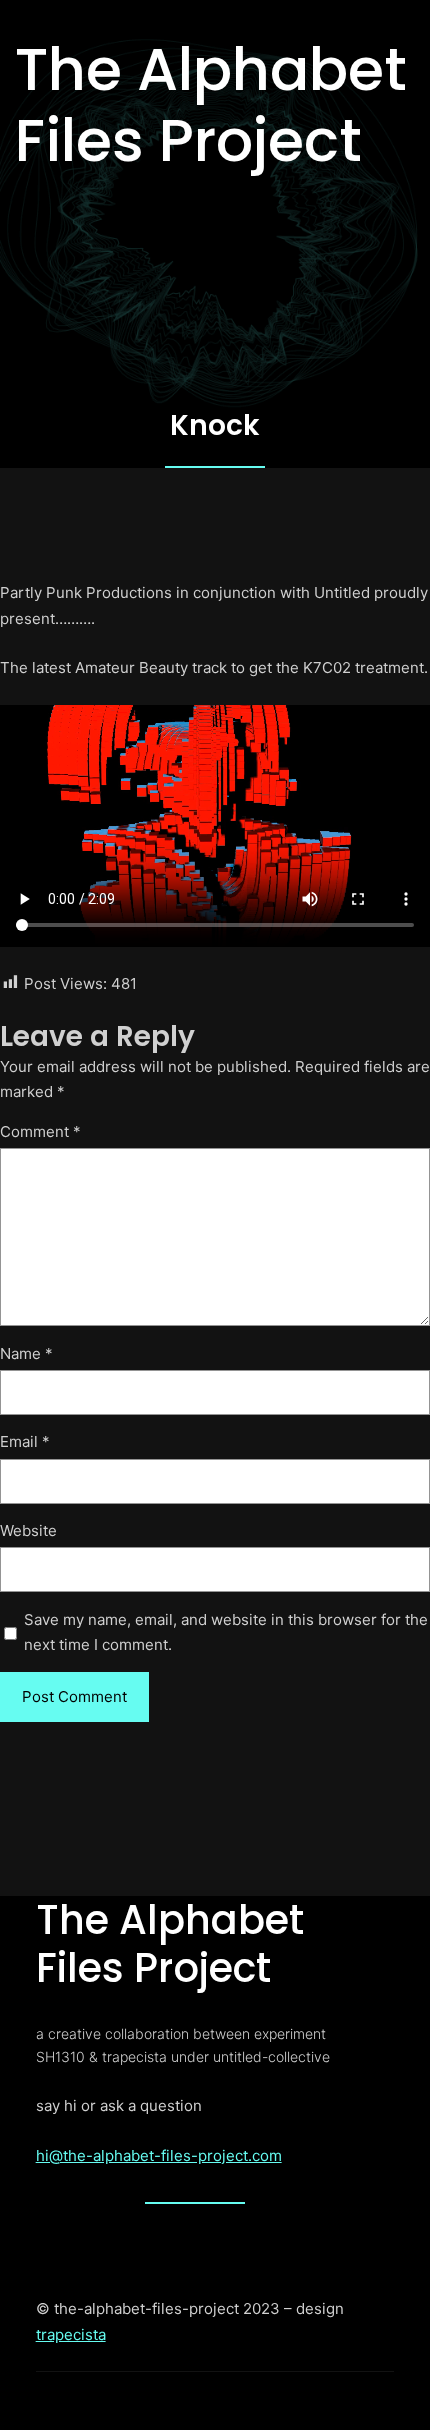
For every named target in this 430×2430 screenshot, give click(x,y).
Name (26, 1353)
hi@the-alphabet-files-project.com (159, 2155)
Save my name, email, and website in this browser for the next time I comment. (226, 1632)
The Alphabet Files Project (211, 105)
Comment (40, 1131)
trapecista (71, 2334)
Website (28, 1530)
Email (25, 1441)
